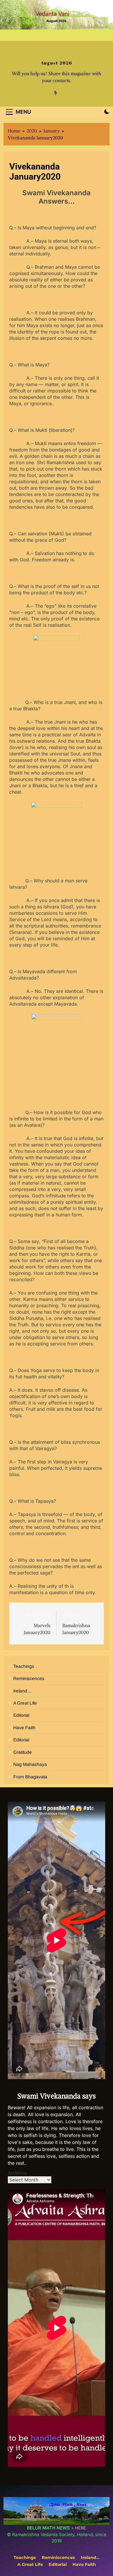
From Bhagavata (30, 1777)
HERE (81, 2528)
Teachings (24, 1666)
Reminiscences (29, 1678)
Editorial (21, 1715)
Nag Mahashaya (30, 1764)
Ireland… (23, 1691)
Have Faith (24, 1728)
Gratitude (23, 1752)
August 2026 (57, 63)
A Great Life (25, 1703)
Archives (17, 2173)
